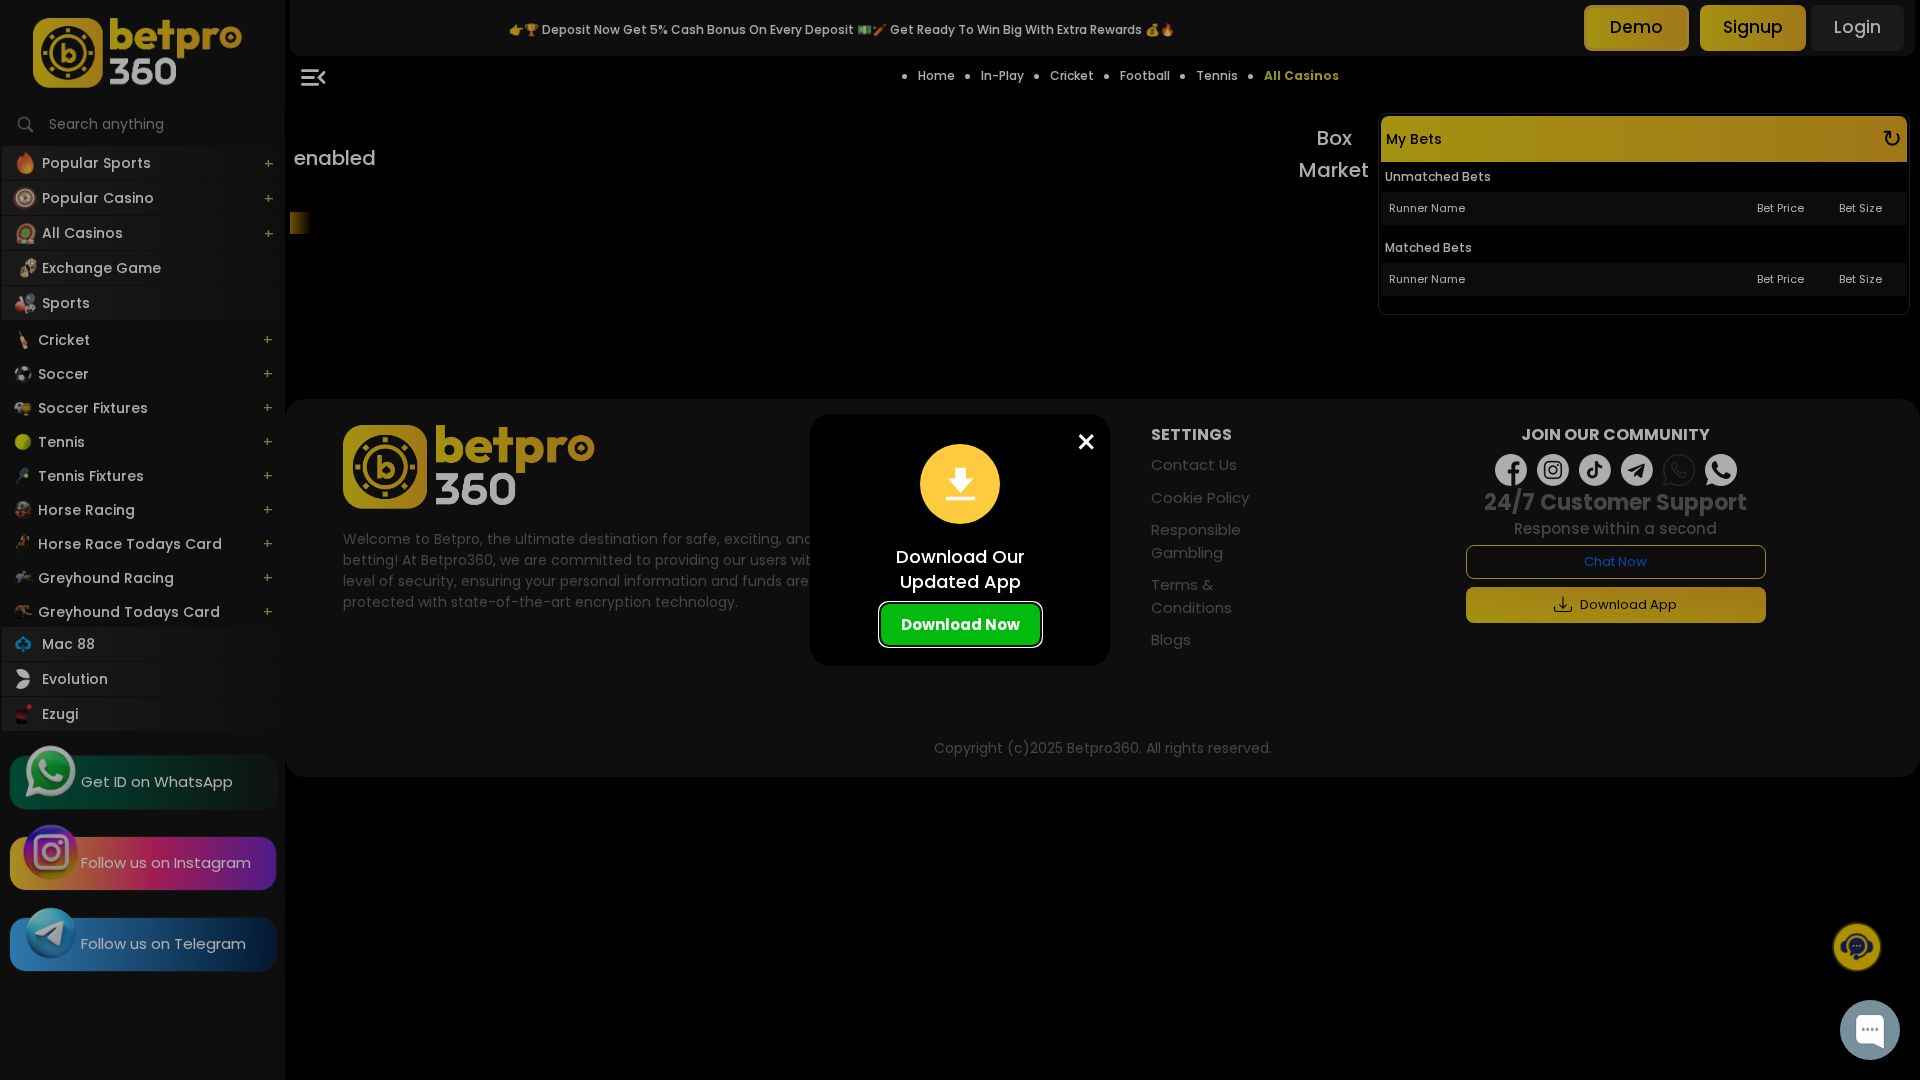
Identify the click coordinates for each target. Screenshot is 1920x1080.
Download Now (960, 624)
